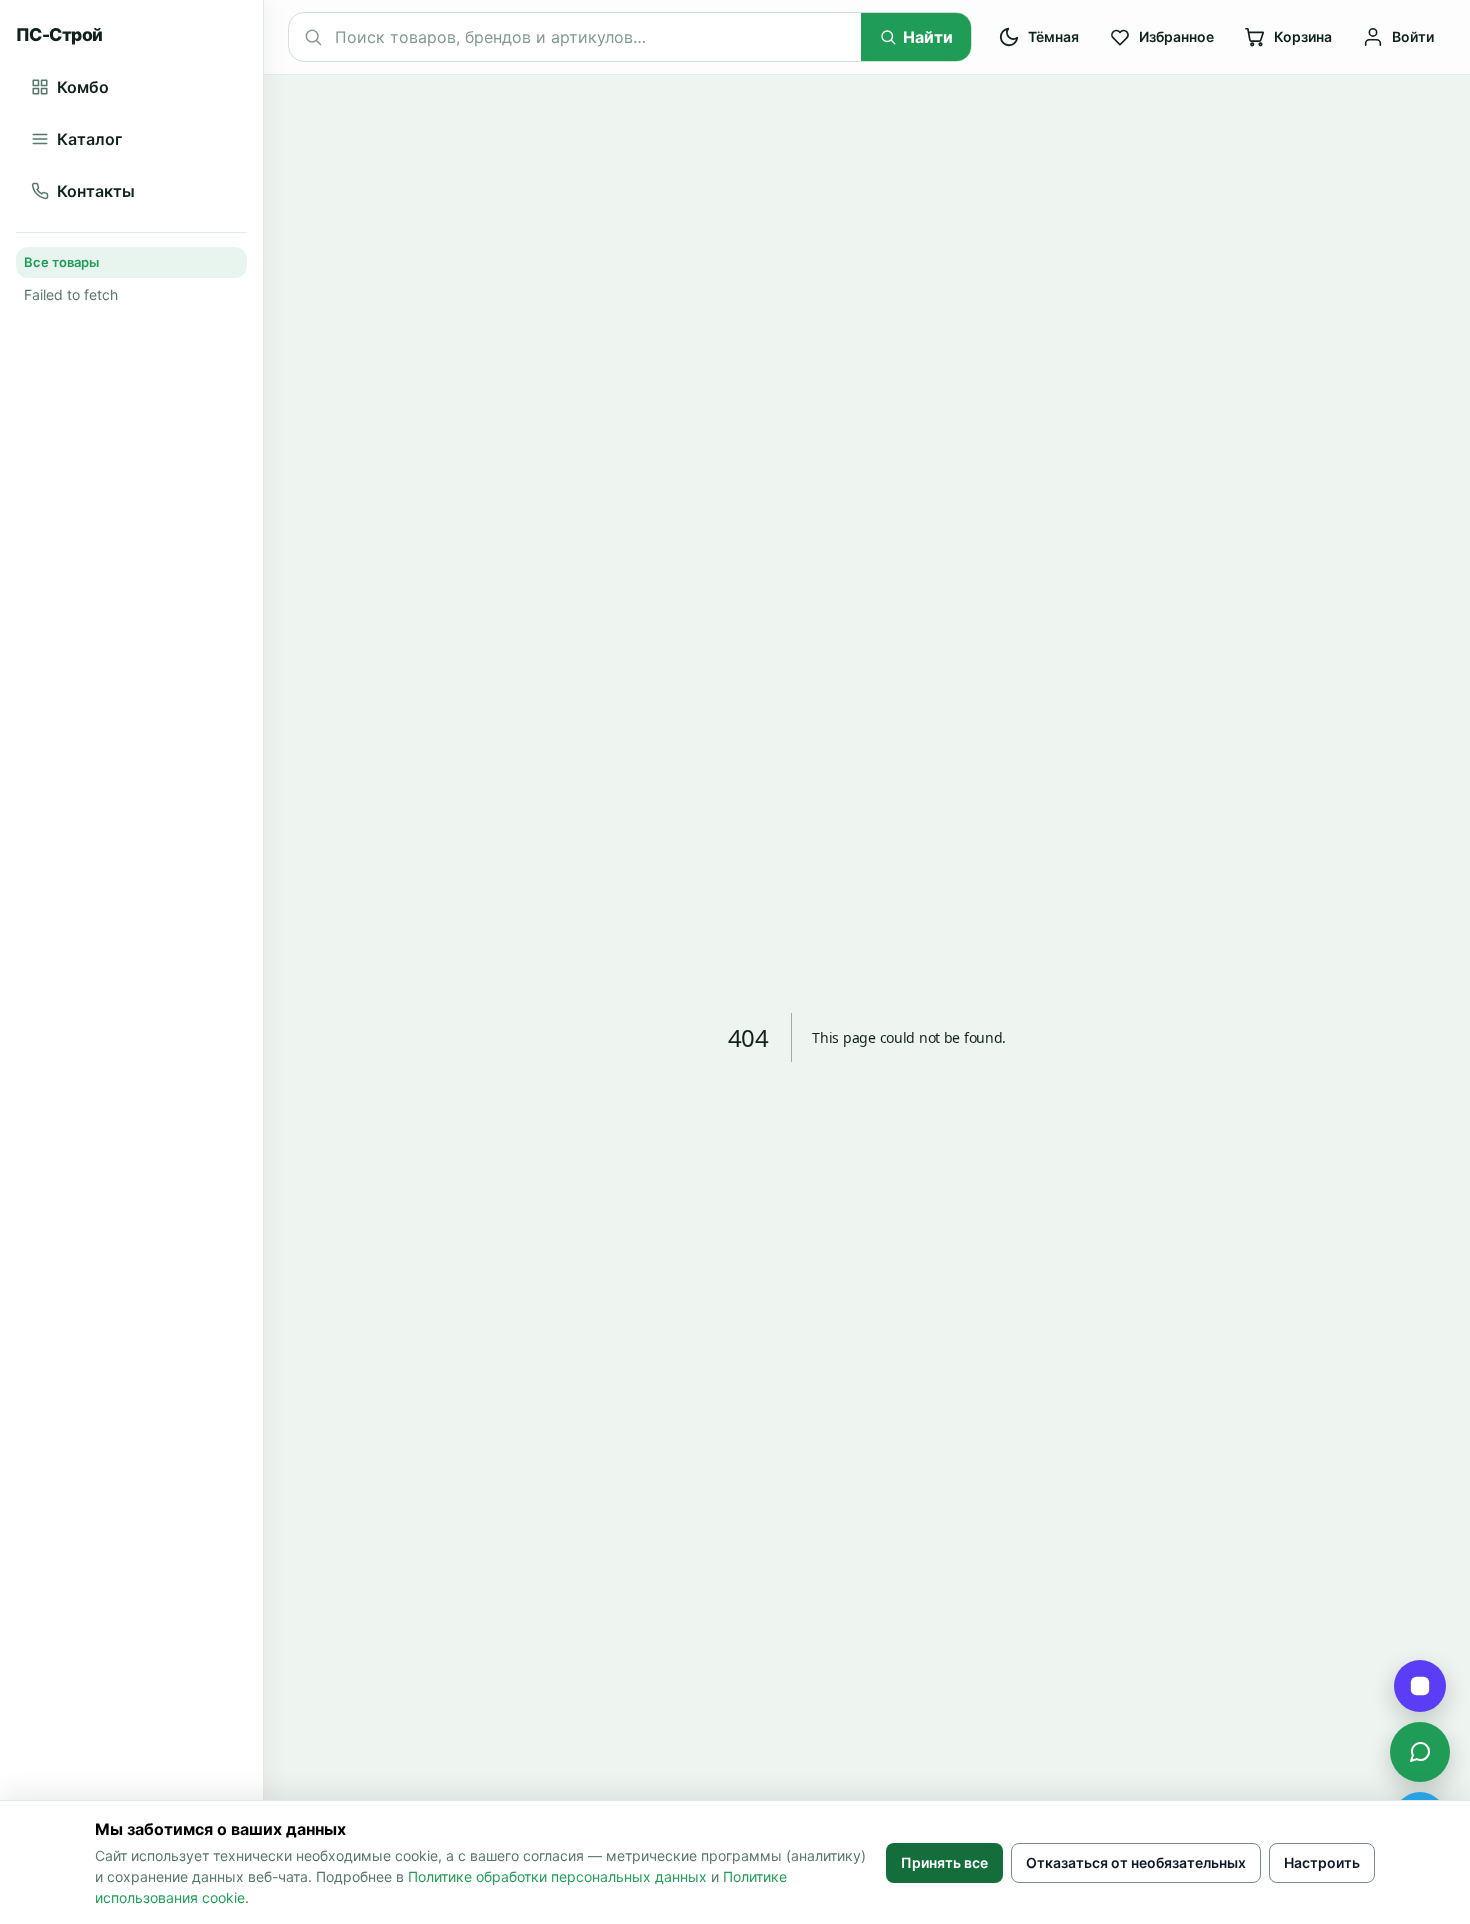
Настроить (1322, 1862)
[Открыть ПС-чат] (1420, 1752)
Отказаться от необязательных (1136, 1862)
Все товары (61, 262)
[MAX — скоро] (1420, 1686)
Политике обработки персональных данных (557, 1876)
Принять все (944, 1862)
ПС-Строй (59, 34)
